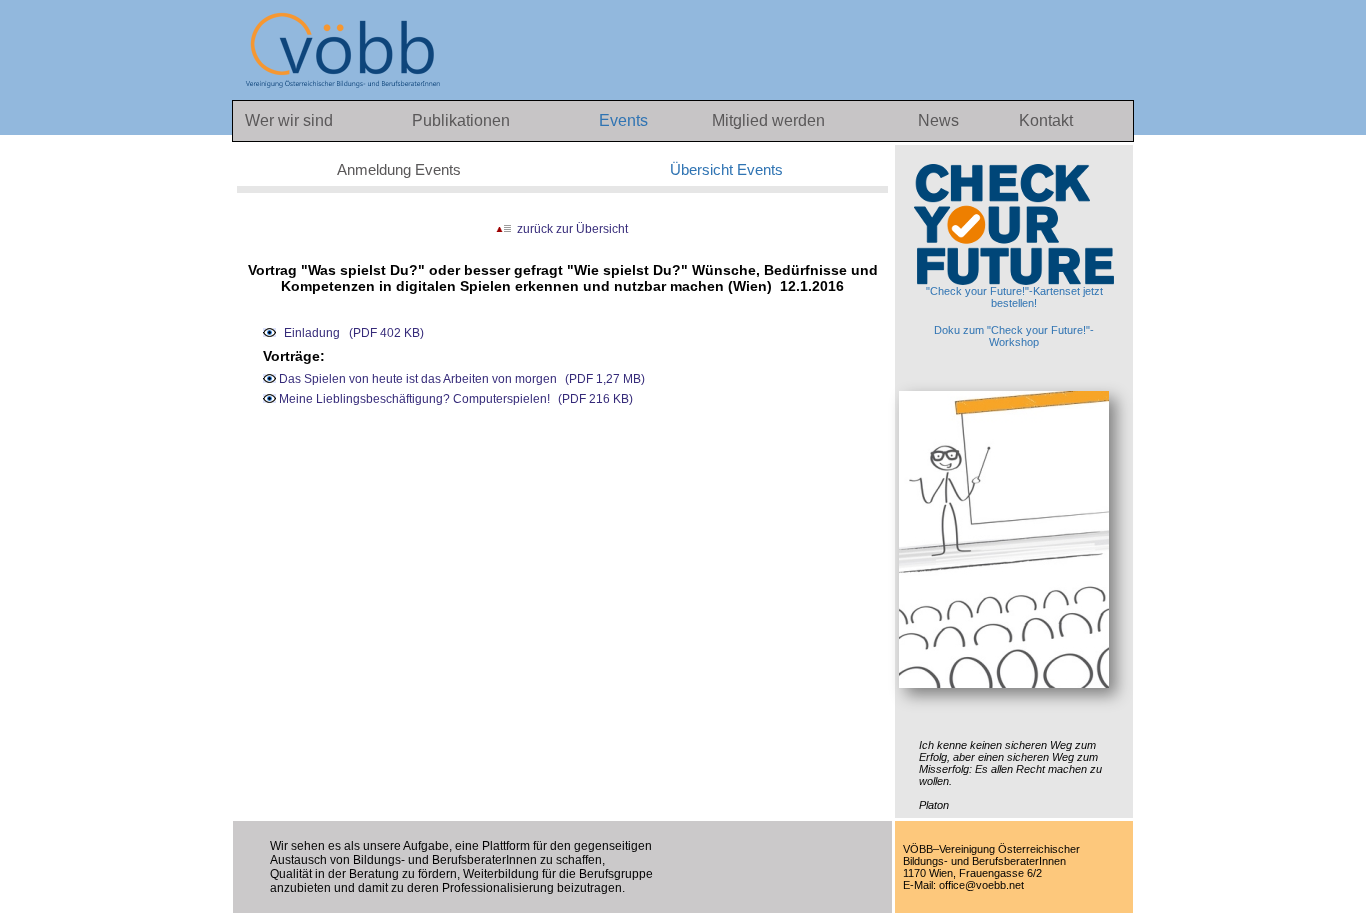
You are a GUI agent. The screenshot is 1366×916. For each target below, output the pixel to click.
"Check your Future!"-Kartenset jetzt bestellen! (1014, 297)
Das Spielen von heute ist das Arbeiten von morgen (416, 379)
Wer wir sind (289, 120)
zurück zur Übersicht (569, 229)
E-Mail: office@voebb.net (963, 885)
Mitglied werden (768, 120)
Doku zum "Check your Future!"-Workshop (1014, 336)
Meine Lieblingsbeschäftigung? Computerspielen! (413, 399)
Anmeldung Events (399, 169)
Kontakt (1046, 120)
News (940, 120)
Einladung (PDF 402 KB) (354, 333)
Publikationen (461, 120)
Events (625, 120)
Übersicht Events (726, 169)
